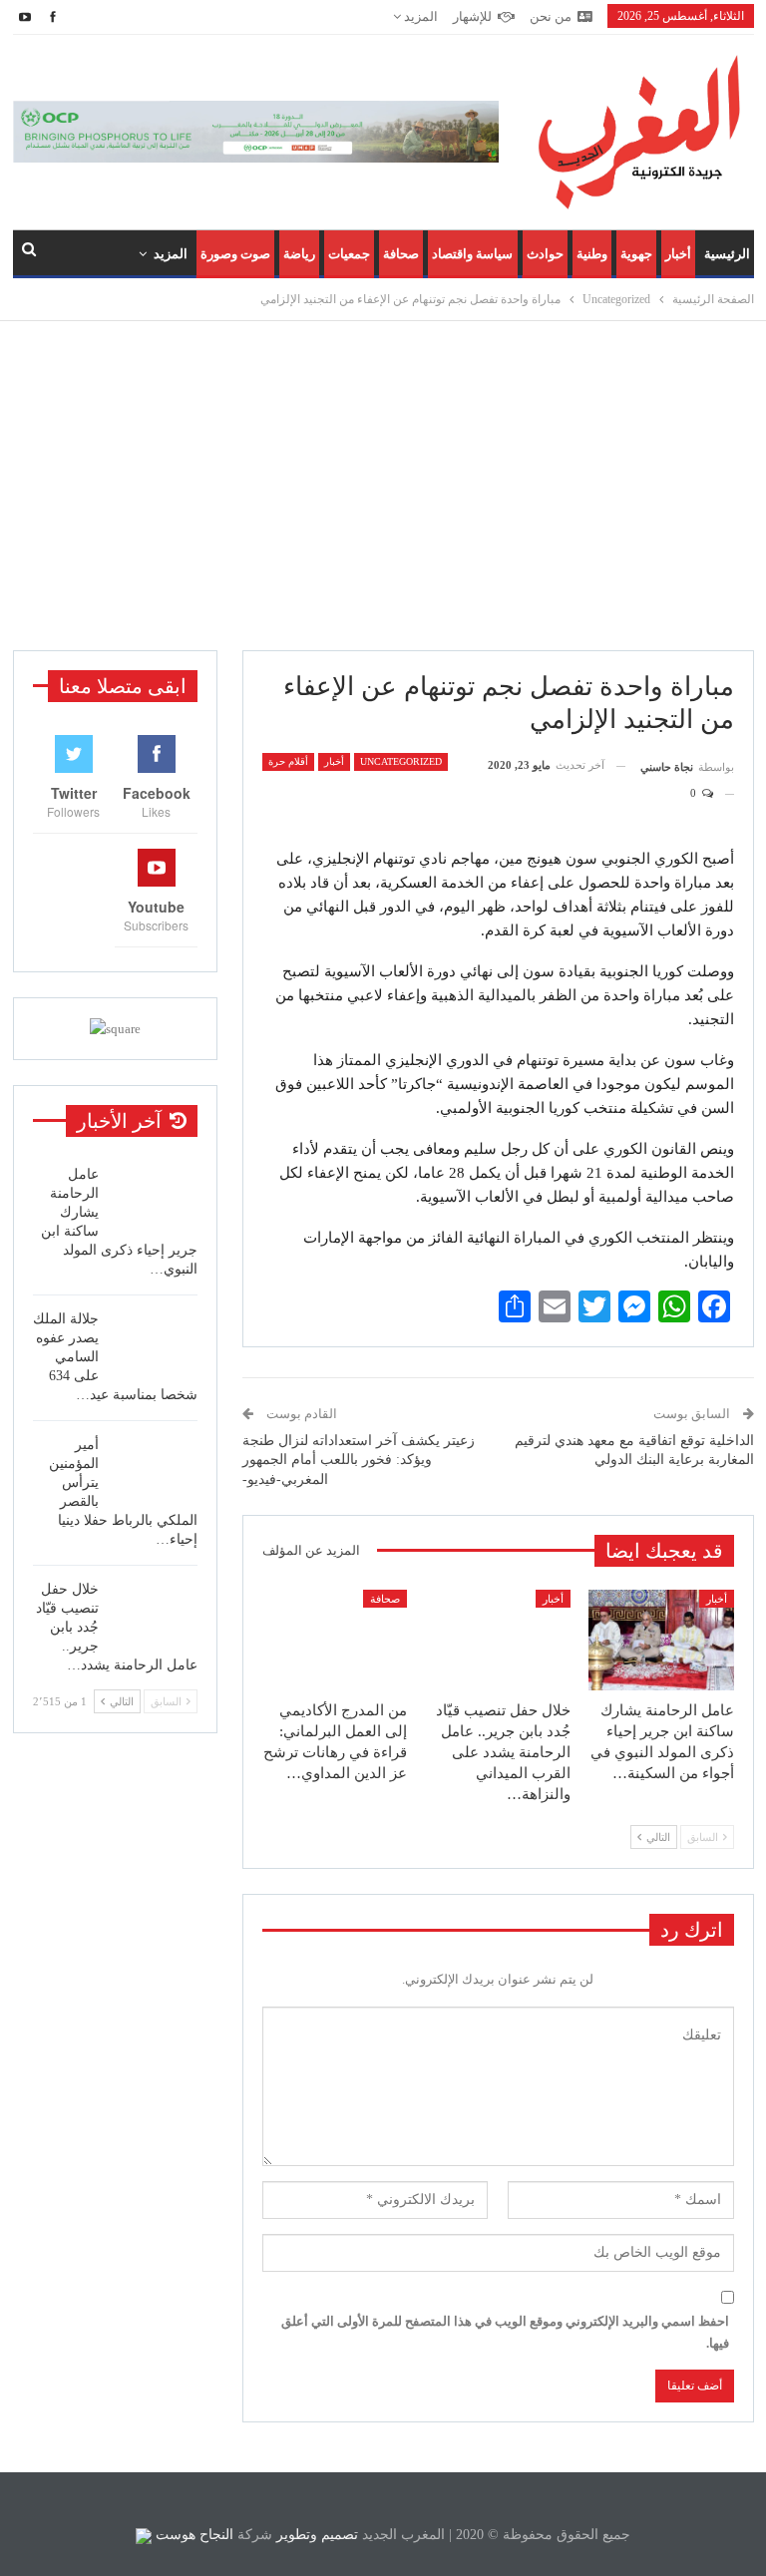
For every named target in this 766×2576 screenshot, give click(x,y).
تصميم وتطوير (317, 2535)
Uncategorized (401, 761)
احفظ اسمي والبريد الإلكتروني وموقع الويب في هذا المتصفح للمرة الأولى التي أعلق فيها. (505, 2332)
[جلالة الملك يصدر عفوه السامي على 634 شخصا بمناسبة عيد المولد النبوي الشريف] (155, 1341)
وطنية (592, 254)
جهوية (636, 254)
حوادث (545, 254)
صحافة (401, 254)
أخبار (678, 254)
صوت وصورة (235, 254)
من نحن (551, 16)
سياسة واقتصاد (472, 254)
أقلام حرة (288, 761)
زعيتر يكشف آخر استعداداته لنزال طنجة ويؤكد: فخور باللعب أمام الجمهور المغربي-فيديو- (359, 1460)
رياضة (299, 254)
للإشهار (472, 16)
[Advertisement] (383, 486)
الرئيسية (727, 254)
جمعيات (349, 254)
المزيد (419, 16)
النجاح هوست (192, 2535)
